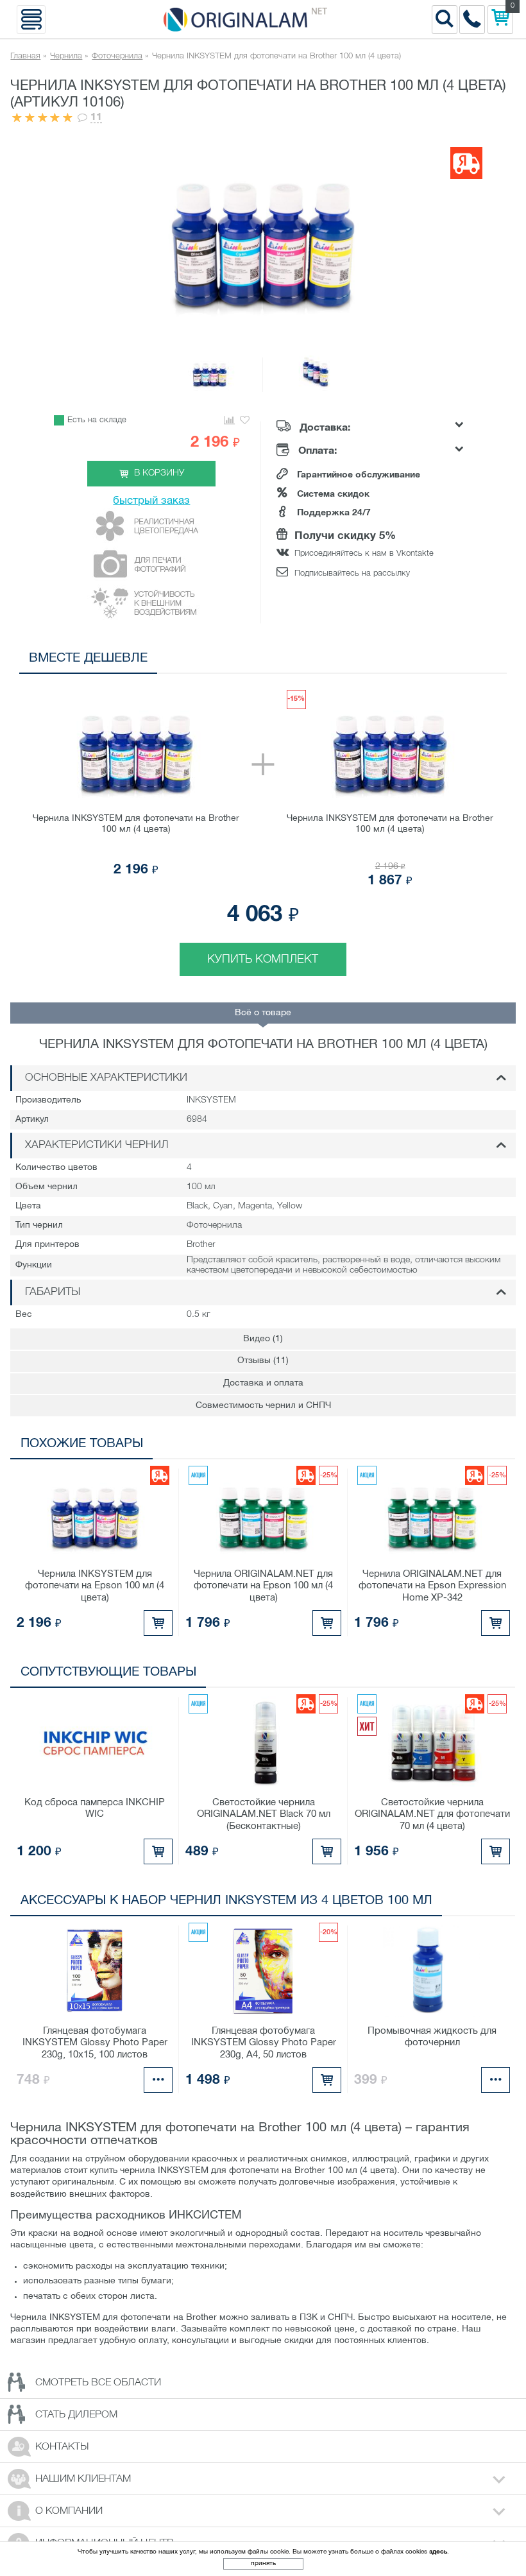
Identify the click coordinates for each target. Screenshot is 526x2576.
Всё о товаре (263, 1013)
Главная (25, 56)
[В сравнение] (229, 421)
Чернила (66, 56)
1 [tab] (360, 661)
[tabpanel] (263, 828)
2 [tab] (379, 661)
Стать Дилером (76, 2415)
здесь (438, 2552)
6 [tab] (456, 661)
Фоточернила (117, 56)
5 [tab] (437, 661)
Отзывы (263, 1361)
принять (263, 2563)
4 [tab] (417, 661)
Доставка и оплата (263, 1383)
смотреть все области (98, 2383)
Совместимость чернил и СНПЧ (263, 1406)
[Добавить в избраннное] (245, 421)
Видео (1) (263, 1339)
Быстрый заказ (151, 501)
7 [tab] (475, 661)
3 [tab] (398, 661)
